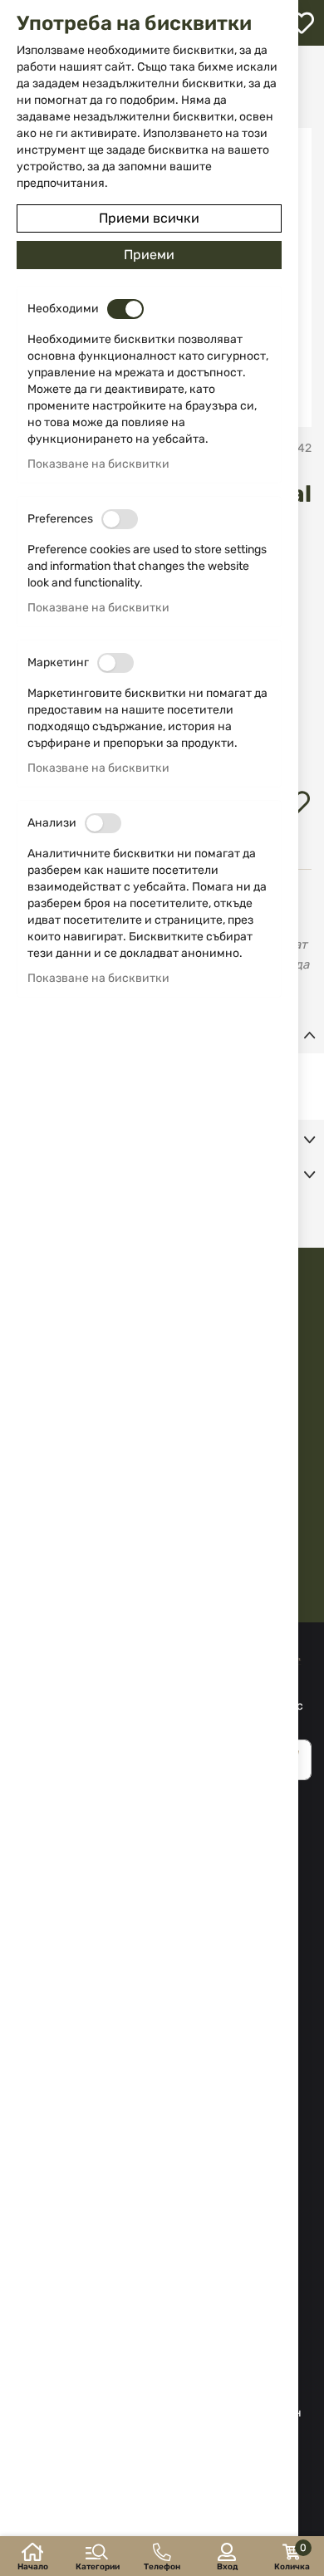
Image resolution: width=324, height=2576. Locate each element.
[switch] (125, 309)
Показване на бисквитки (98, 464)
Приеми (149, 255)
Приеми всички (149, 218)
